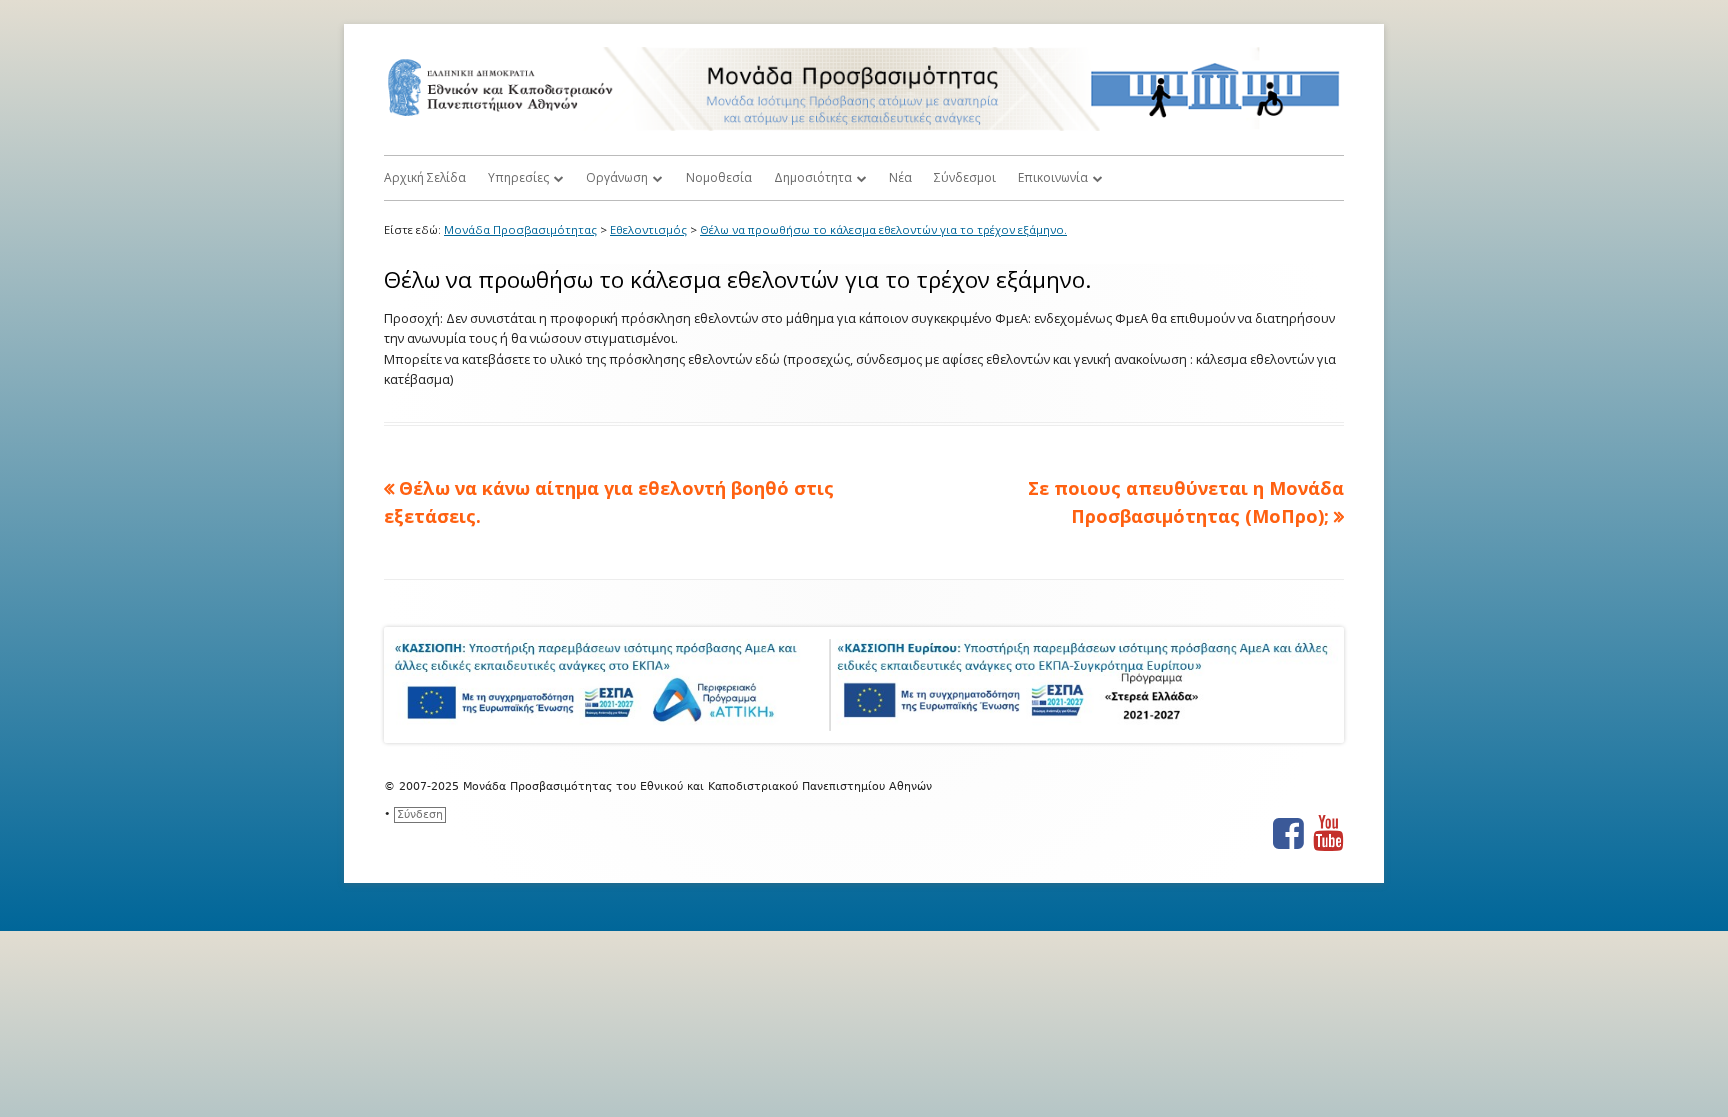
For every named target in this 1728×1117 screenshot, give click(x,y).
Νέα (900, 177)
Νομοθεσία (719, 177)
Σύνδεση (420, 814)
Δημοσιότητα (813, 177)
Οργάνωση (617, 177)
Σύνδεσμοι (965, 177)
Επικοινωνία (1053, 177)
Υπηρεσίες (518, 177)
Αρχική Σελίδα (425, 177)
